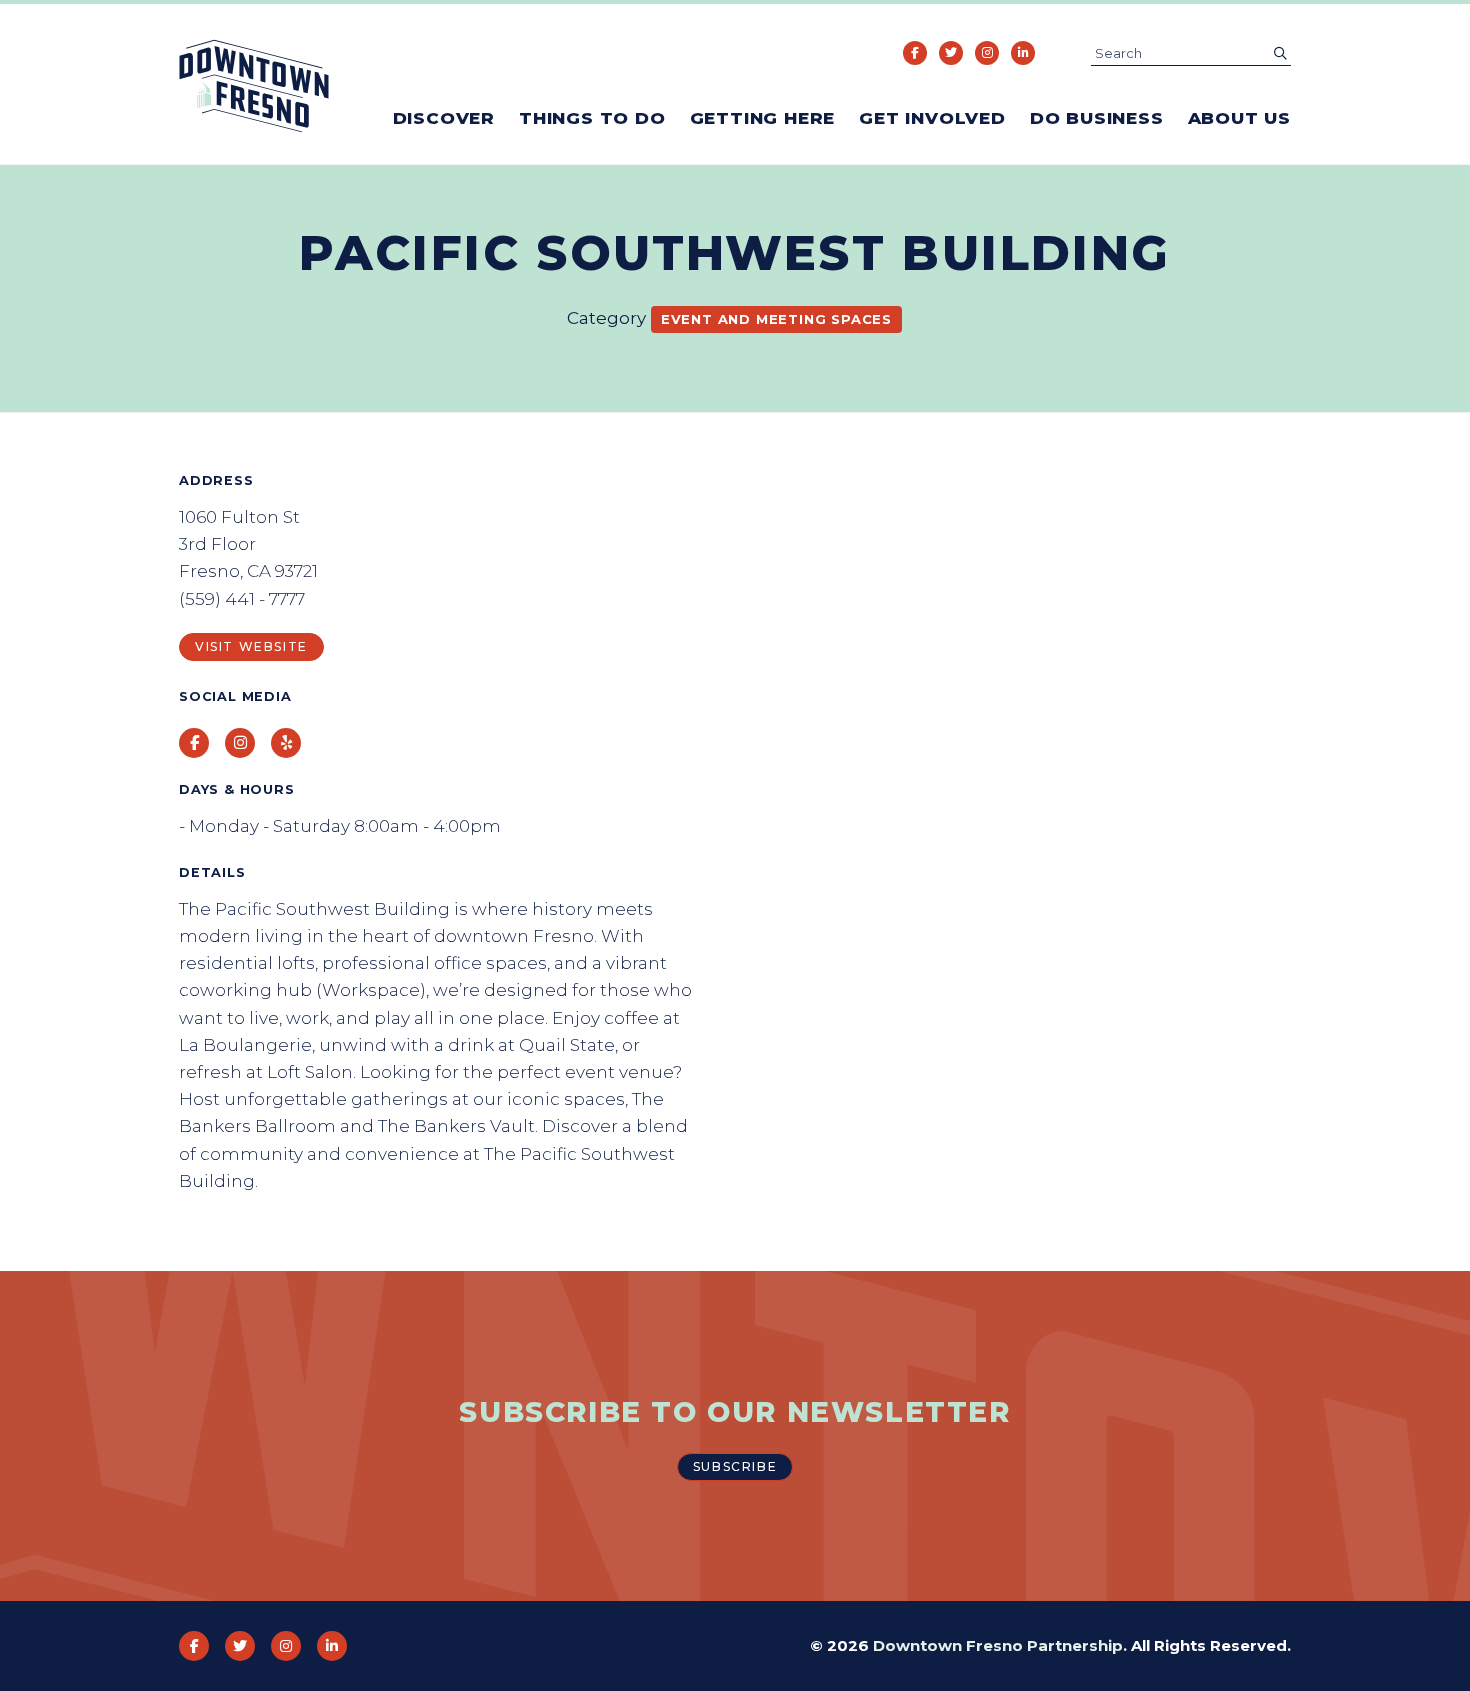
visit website (251, 646)
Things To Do (592, 118)
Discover (444, 118)
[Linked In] (1023, 53)
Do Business (1097, 118)
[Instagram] (987, 53)
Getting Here (763, 118)
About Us (1239, 118)
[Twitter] (951, 53)
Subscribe (735, 1466)
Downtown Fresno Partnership (998, 1645)
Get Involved (932, 118)
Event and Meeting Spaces (776, 319)
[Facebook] (915, 53)
